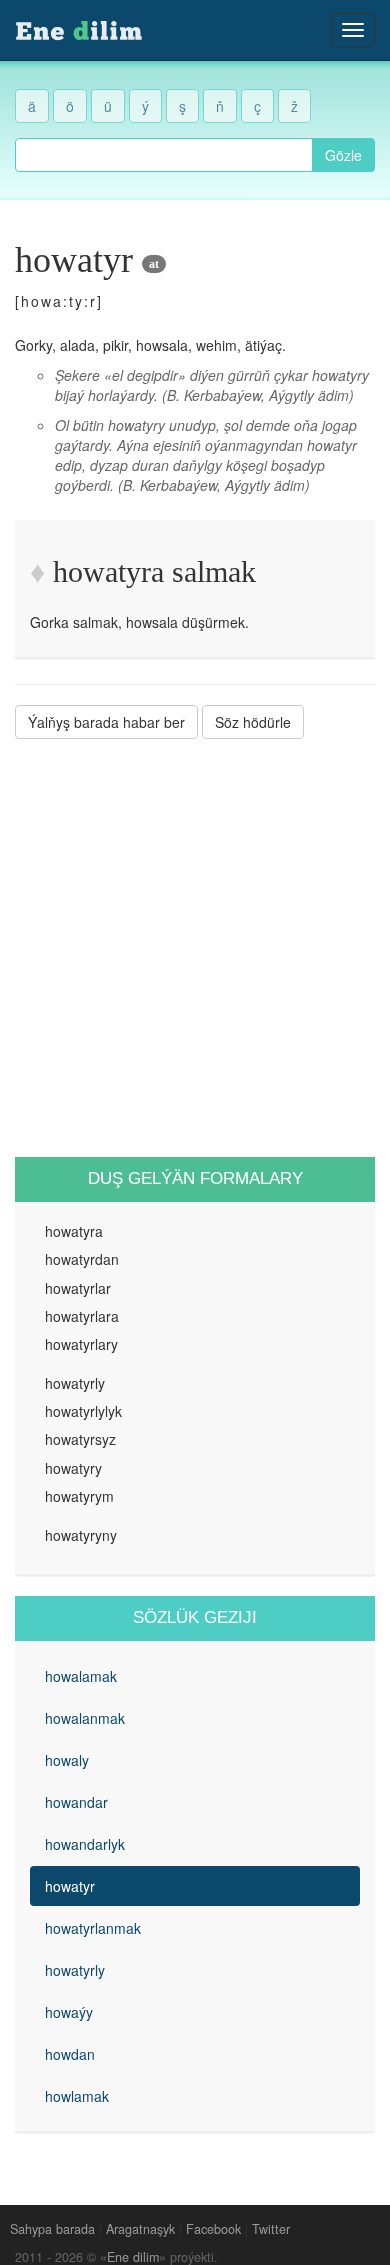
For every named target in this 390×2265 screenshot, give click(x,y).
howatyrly (75, 1970)
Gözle (343, 155)
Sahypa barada (52, 2229)
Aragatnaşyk (140, 2229)
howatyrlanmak (93, 1928)
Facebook (213, 2229)
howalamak (81, 1676)
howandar (76, 1802)
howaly (67, 1760)
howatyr (70, 1886)
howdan (70, 2054)
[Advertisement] (195, 948)
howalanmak (85, 1718)
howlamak (77, 2096)
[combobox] (164, 155)
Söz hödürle (253, 722)
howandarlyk (85, 1844)
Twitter (271, 2229)
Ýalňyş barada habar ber (106, 722)
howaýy (69, 2012)
